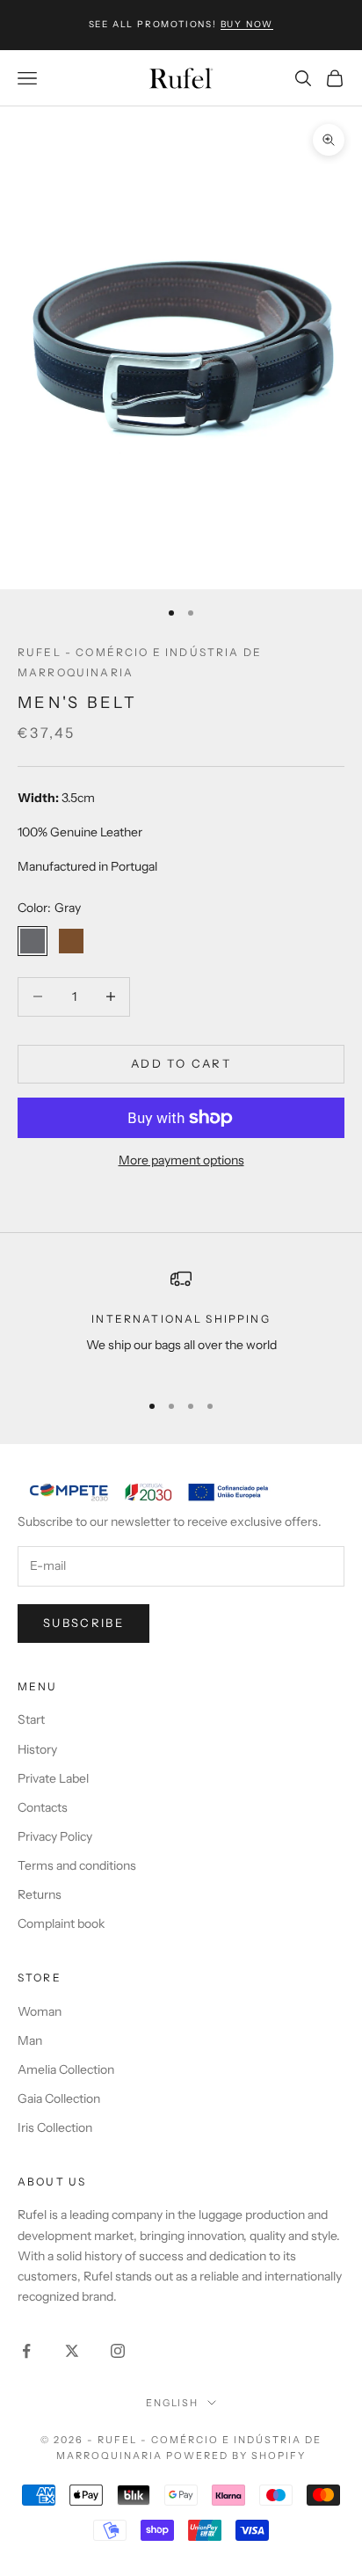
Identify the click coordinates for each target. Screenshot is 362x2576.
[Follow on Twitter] (72, 2351)
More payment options (181, 1160)
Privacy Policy (55, 1836)
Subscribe (83, 1623)
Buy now (247, 24)
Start (31, 1719)
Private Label (53, 1778)
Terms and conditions (77, 1865)
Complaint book (61, 1923)
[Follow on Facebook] (26, 2351)
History (37, 1749)
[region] (181, 1322)
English (173, 2403)
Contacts (43, 1807)
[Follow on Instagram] (118, 2351)
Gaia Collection (59, 2098)
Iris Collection (55, 2127)
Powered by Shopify (236, 2456)
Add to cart (181, 1063)
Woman (40, 2011)
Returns (40, 1894)
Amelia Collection (66, 2069)
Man (30, 2040)
